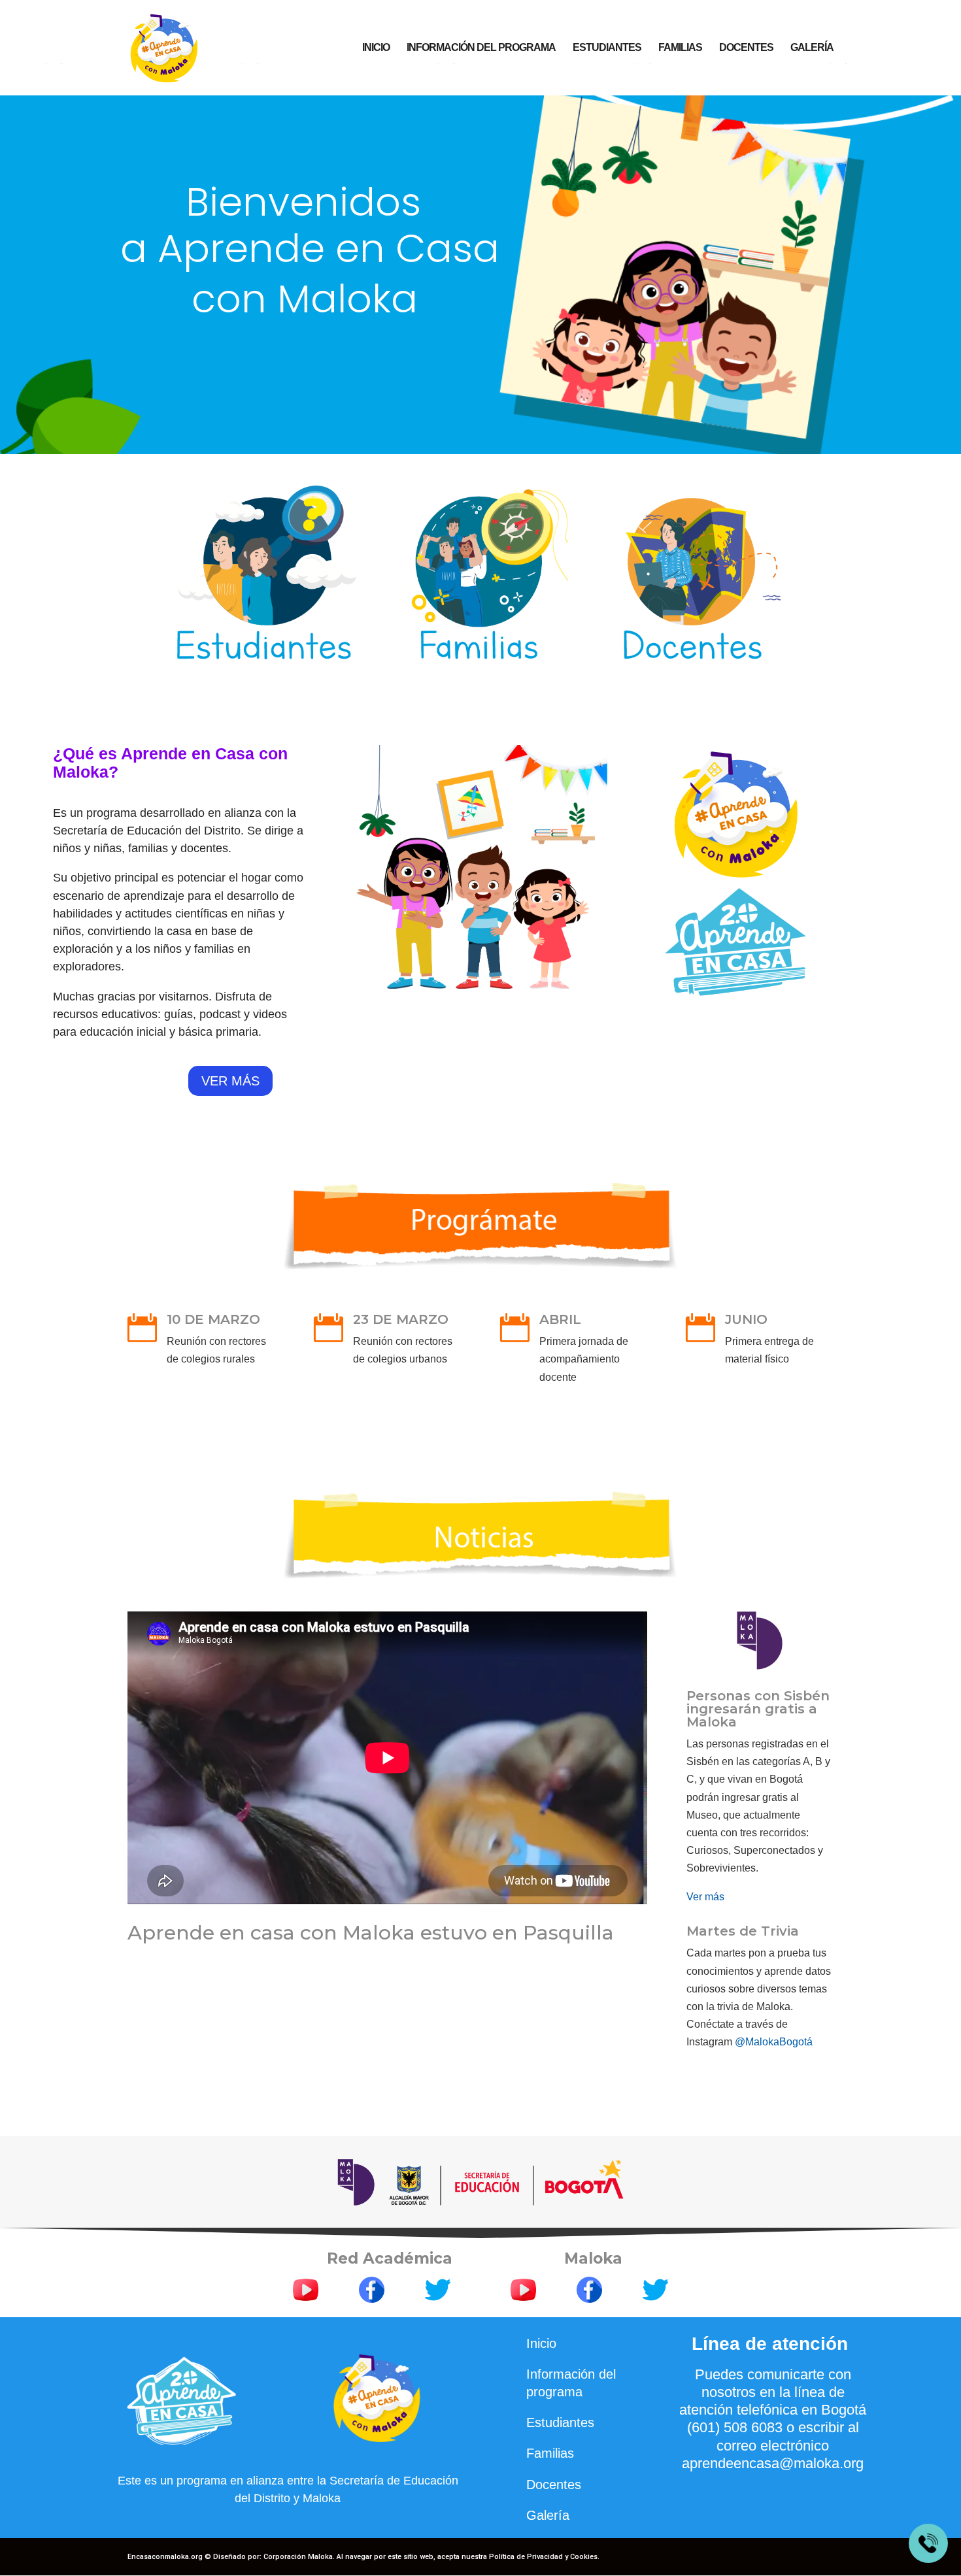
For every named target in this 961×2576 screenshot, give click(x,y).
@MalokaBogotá (774, 2042)
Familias (680, 48)
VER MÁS (230, 1081)
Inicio (376, 48)
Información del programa (481, 48)
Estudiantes (607, 48)
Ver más (705, 1897)
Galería (812, 48)
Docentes (746, 48)
